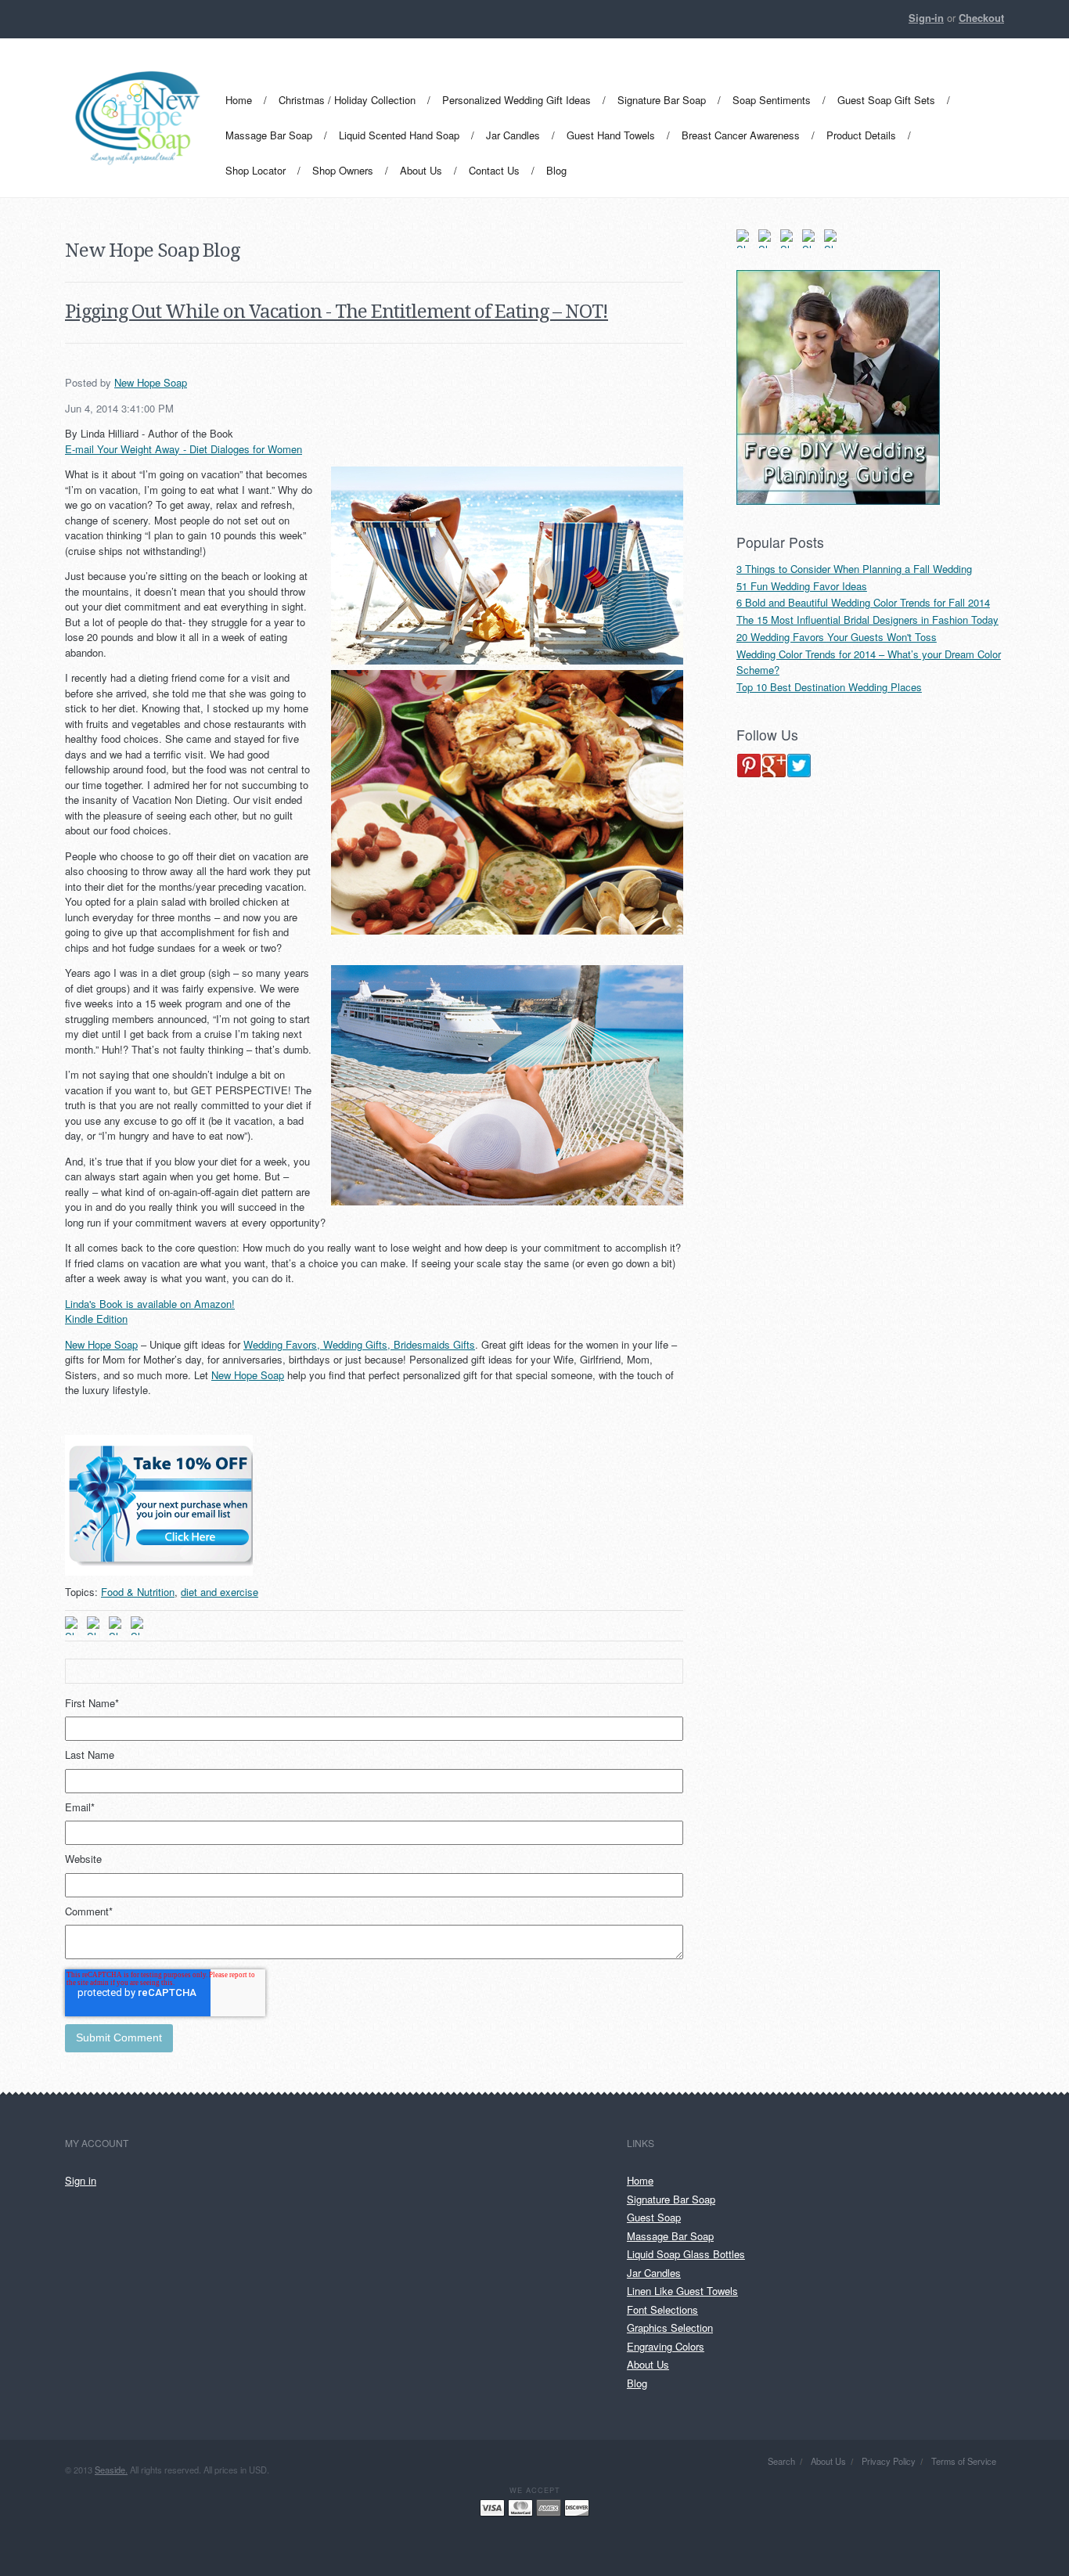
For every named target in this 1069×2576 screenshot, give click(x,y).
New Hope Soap (151, 382)
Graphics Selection (670, 2327)
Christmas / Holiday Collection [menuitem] (347, 100)
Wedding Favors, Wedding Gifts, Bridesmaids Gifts (359, 1344)
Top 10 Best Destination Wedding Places (829, 687)
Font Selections (662, 2309)
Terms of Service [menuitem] (964, 2461)
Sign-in (926, 18)
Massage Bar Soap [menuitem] (269, 135)
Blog (637, 2383)
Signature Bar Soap (671, 2199)
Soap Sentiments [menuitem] (772, 100)
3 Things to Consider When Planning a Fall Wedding (854, 569)
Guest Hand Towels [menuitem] (611, 135)
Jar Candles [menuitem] (513, 135)
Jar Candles (654, 2273)
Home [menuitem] (239, 100)
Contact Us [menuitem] (494, 170)
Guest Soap (654, 2217)
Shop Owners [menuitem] (343, 170)
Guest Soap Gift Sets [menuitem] (886, 100)
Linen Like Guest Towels (682, 2291)
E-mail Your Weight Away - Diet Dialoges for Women (184, 449)
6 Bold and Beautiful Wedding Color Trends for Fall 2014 (863, 602)
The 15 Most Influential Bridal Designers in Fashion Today (867, 620)
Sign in (81, 2180)
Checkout (981, 18)
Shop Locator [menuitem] (256, 170)
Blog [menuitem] (556, 170)
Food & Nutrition (138, 1592)
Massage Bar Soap (670, 2236)
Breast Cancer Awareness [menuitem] (741, 135)
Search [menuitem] (781, 2461)
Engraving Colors (666, 2346)
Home (640, 2180)
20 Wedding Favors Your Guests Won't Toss (837, 637)
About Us (648, 2364)
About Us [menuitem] (421, 170)
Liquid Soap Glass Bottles (686, 2254)
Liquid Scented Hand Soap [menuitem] (399, 135)
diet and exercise (220, 1592)
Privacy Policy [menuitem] (889, 2461)
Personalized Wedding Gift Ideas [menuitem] (517, 100)
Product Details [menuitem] (861, 135)
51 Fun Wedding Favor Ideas (802, 586)
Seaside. (111, 2470)
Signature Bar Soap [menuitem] (662, 100)
